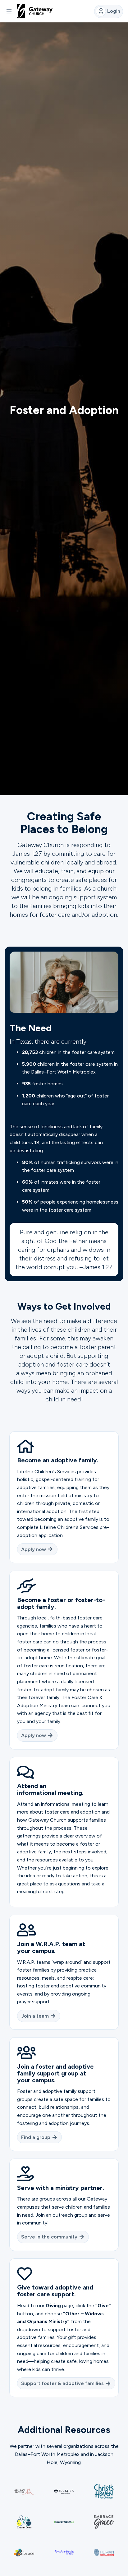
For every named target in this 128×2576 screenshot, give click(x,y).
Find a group (36, 2137)
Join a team (35, 2016)
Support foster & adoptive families (62, 2383)
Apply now (34, 1549)
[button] (9, 11)
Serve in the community (49, 2237)
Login (114, 11)
